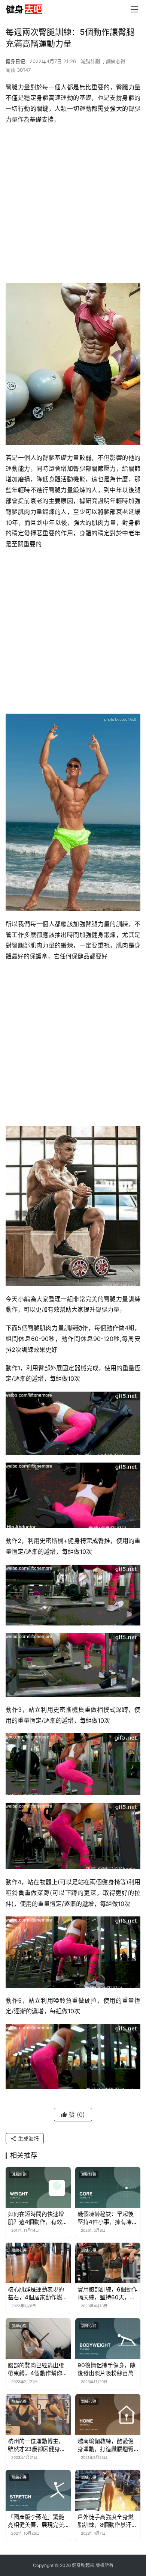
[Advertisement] (73, 206)
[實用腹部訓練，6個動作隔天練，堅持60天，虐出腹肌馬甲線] (108, 2263)
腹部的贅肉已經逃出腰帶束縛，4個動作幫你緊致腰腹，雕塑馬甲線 (38, 2369)
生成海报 (28, 2138)
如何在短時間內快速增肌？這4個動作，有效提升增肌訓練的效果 (38, 2218)
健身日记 (15, 61)
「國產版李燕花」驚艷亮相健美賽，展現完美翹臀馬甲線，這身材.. (36, 2521)
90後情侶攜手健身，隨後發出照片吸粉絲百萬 (107, 2369)
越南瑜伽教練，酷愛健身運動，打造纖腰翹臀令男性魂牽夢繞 (106, 2445)
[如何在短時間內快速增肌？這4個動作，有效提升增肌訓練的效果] (38, 2187)
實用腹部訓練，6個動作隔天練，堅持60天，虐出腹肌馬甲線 (107, 2294)
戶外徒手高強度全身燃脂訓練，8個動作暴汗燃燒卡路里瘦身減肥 (107, 2521)
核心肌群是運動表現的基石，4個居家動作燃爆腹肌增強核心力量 (38, 2294)
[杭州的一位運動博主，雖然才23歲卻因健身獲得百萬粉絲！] (38, 2414)
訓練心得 (116, 61)
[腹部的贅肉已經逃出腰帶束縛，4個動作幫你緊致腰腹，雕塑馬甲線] (38, 2339)
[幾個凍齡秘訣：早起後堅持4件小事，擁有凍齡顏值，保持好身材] (108, 2187)
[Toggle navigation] (134, 9)
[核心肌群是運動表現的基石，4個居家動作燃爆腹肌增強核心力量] (38, 2263)
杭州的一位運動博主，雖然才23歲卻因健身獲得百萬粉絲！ (37, 2445)
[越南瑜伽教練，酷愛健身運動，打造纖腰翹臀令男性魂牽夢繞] (108, 2414)
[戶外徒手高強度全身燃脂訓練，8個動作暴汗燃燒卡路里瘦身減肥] (108, 2490)
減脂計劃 (90, 61)
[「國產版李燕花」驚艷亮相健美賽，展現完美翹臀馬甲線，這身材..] (38, 2490)
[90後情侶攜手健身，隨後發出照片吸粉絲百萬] (108, 2339)
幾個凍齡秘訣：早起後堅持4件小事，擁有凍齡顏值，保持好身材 (107, 2218)
